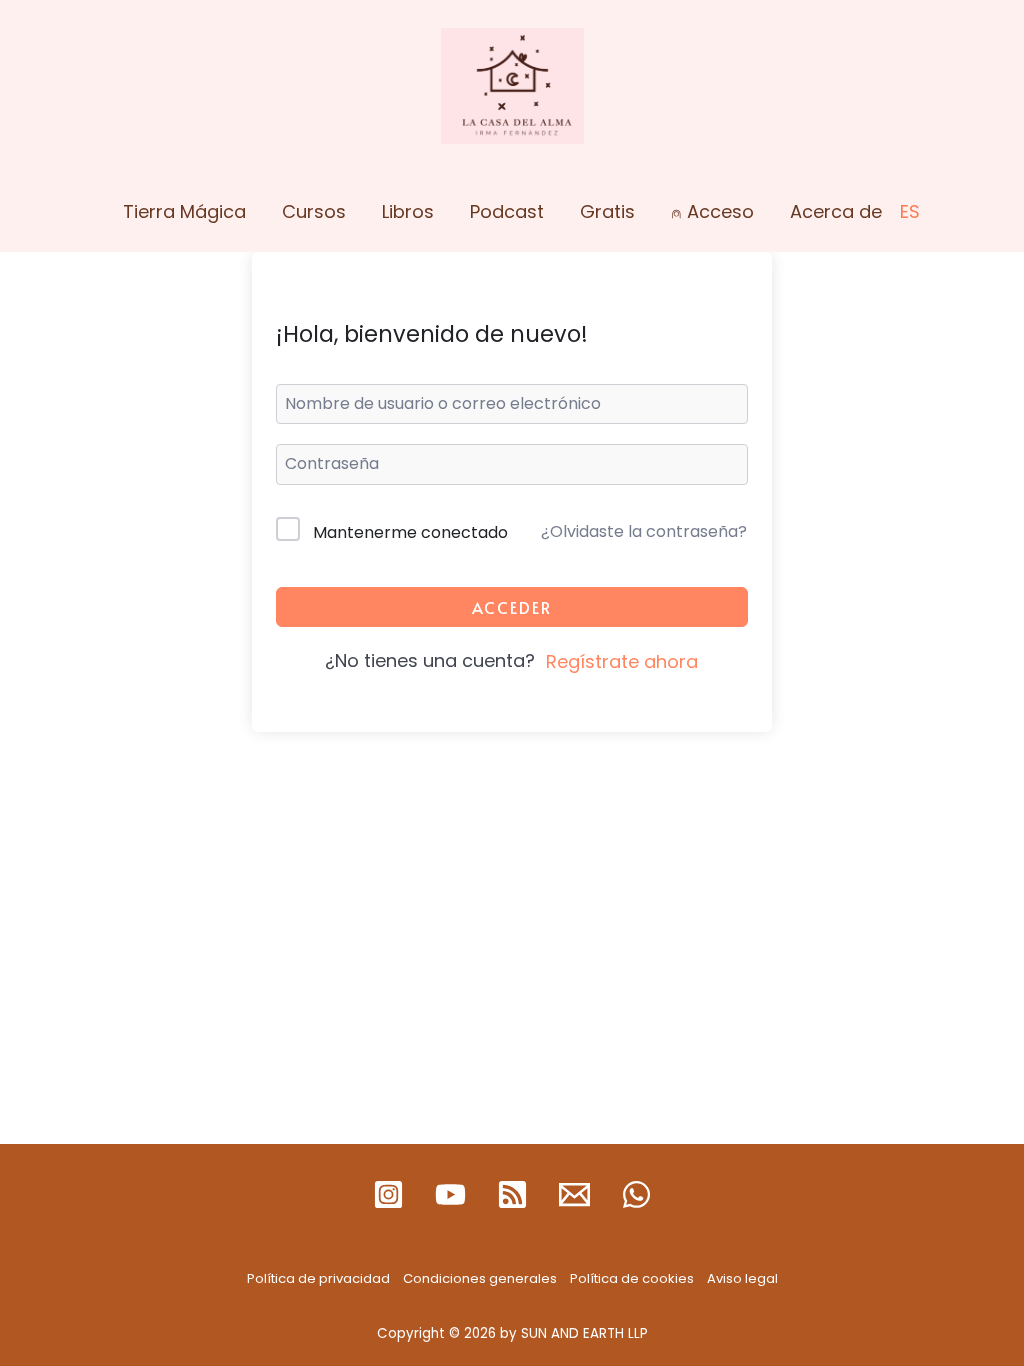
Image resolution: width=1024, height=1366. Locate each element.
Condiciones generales (480, 1278)
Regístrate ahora (622, 661)
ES (910, 211)
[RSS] (512, 1194)
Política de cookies (632, 1278)
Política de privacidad (318, 1278)
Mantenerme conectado (410, 532)
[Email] (574, 1194)
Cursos (314, 211)
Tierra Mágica (184, 211)
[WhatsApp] (636, 1194)
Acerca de (836, 211)
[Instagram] (388, 1194)
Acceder (512, 607)
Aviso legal (742, 1278)
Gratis (607, 211)
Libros (408, 211)
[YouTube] (450, 1194)
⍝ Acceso (712, 211)
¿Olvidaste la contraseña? (644, 531)
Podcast (507, 211)
